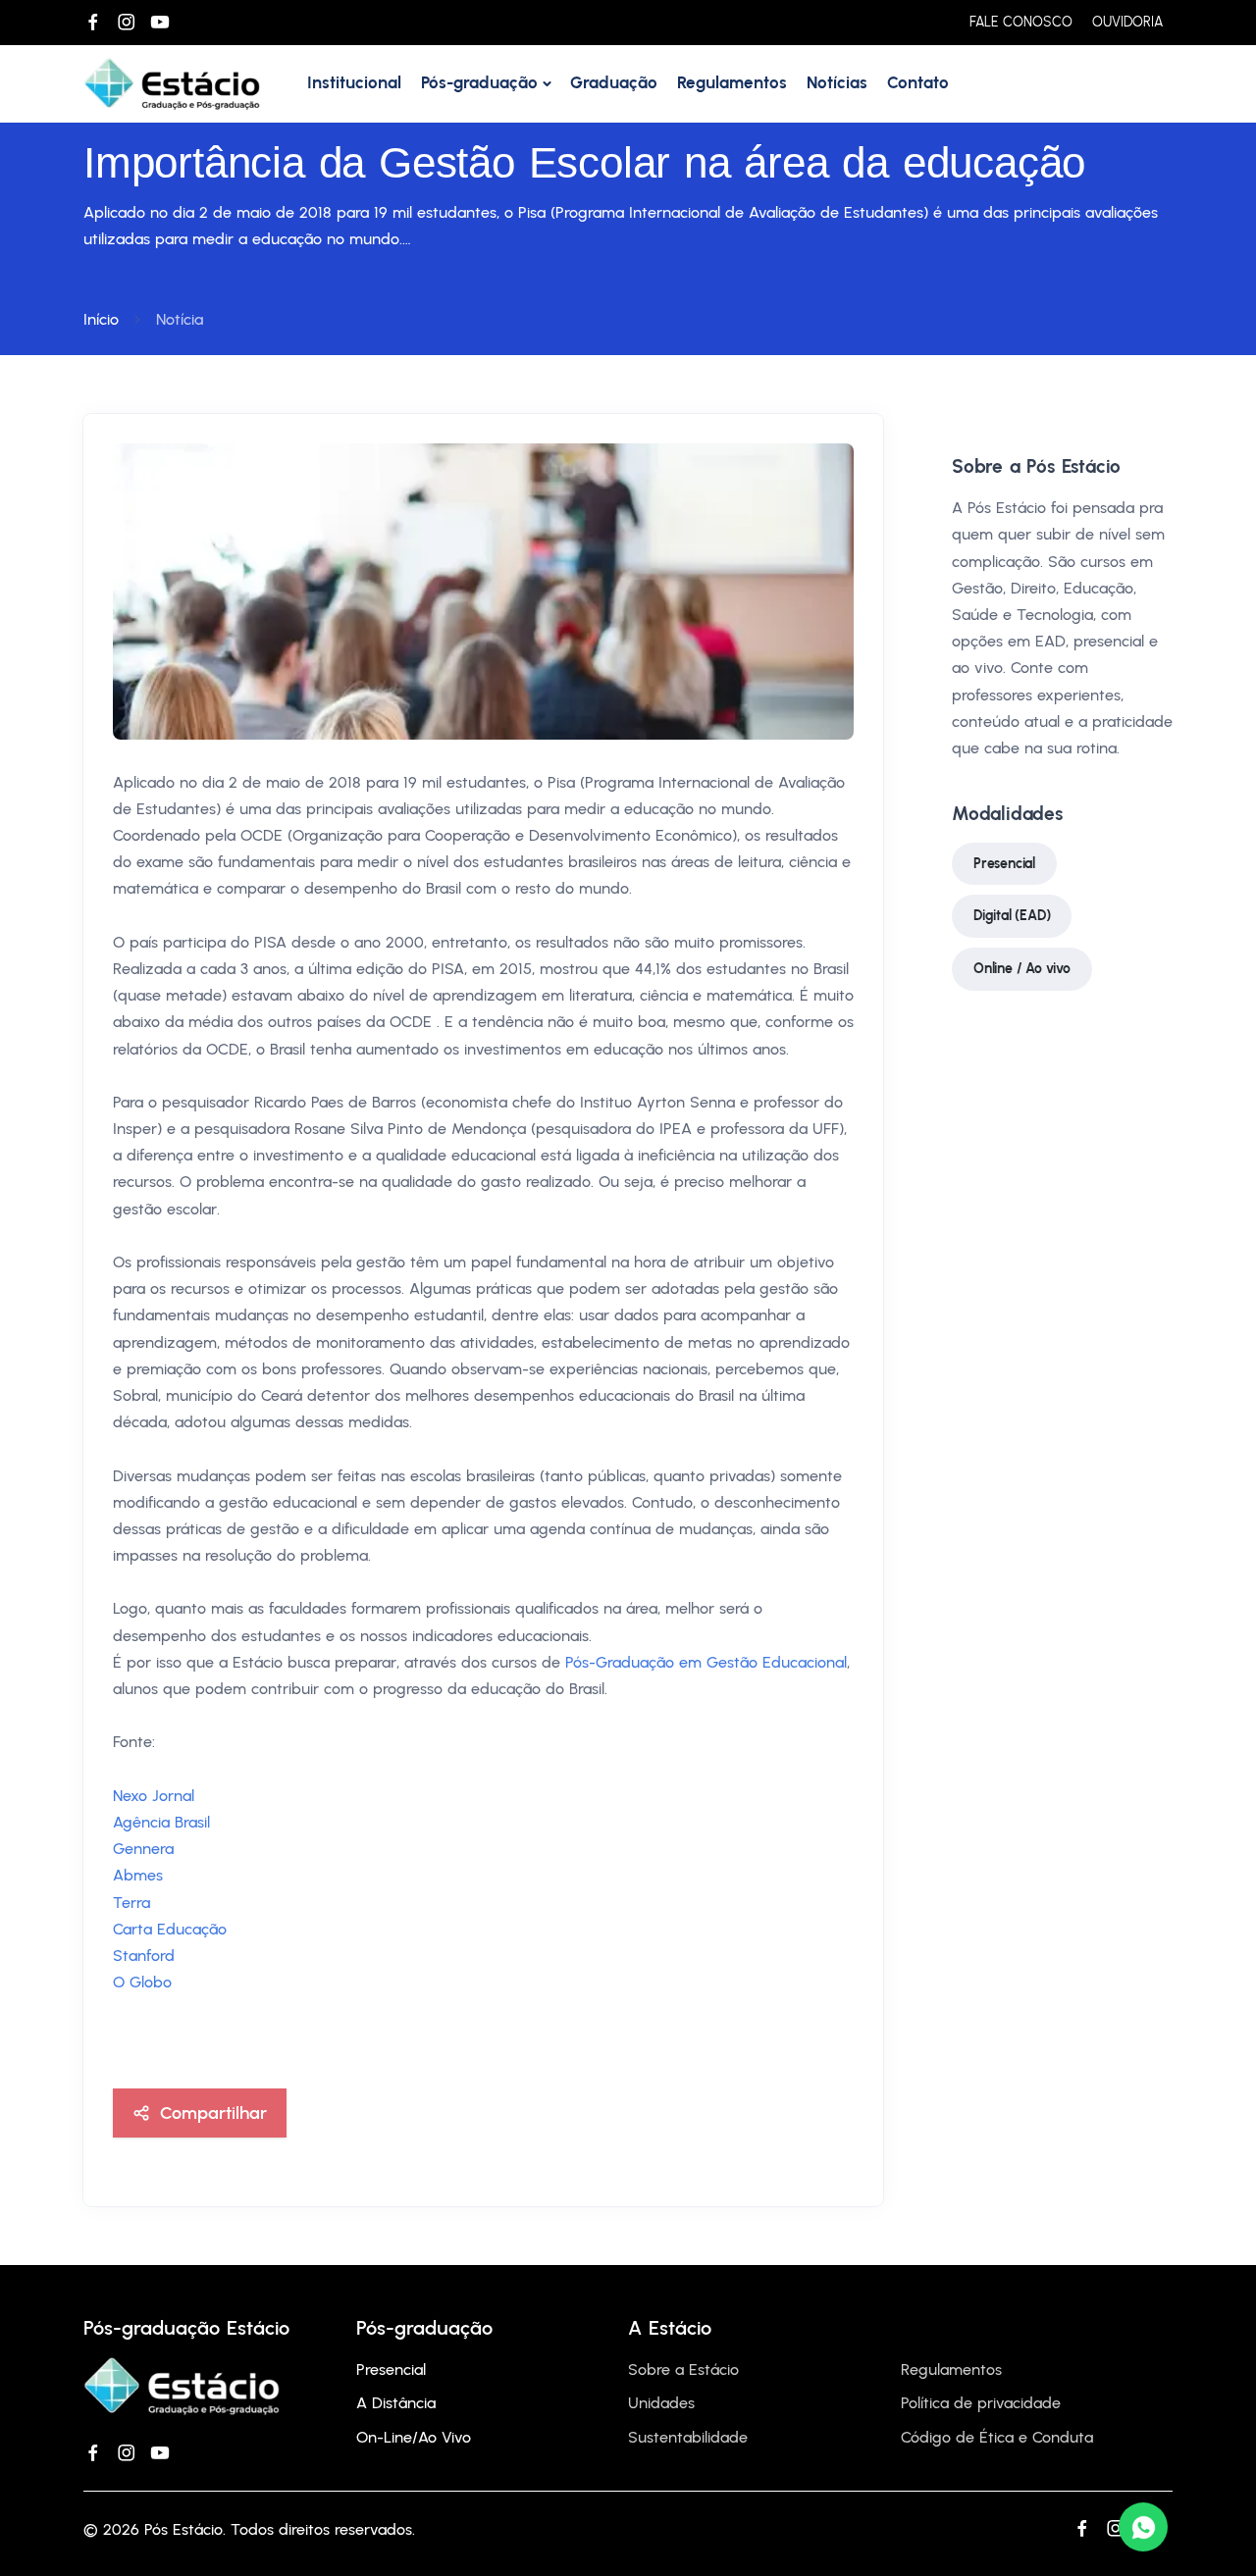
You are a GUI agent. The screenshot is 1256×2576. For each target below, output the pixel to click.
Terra (134, 1903)
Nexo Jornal (156, 1796)
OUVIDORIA (1127, 22)
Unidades (661, 2403)
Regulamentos (732, 82)
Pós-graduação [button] (479, 82)
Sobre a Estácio (683, 2370)
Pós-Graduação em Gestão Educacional (706, 1662)
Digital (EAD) (1012, 916)
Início (101, 319)
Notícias (837, 82)
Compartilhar (213, 2112)
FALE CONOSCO (1021, 22)
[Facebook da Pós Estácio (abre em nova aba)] (93, 23)
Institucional (354, 82)
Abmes (138, 1875)
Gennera (143, 1849)
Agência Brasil (164, 1822)
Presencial (1004, 864)
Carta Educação (172, 1929)
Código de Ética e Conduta (997, 2437)
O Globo (145, 1982)
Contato (918, 82)
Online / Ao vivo (1022, 969)
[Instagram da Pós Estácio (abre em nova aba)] (127, 23)
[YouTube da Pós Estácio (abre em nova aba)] (160, 23)
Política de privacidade (981, 2403)
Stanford (144, 1956)
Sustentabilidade (688, 2437)
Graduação (614, 82)
